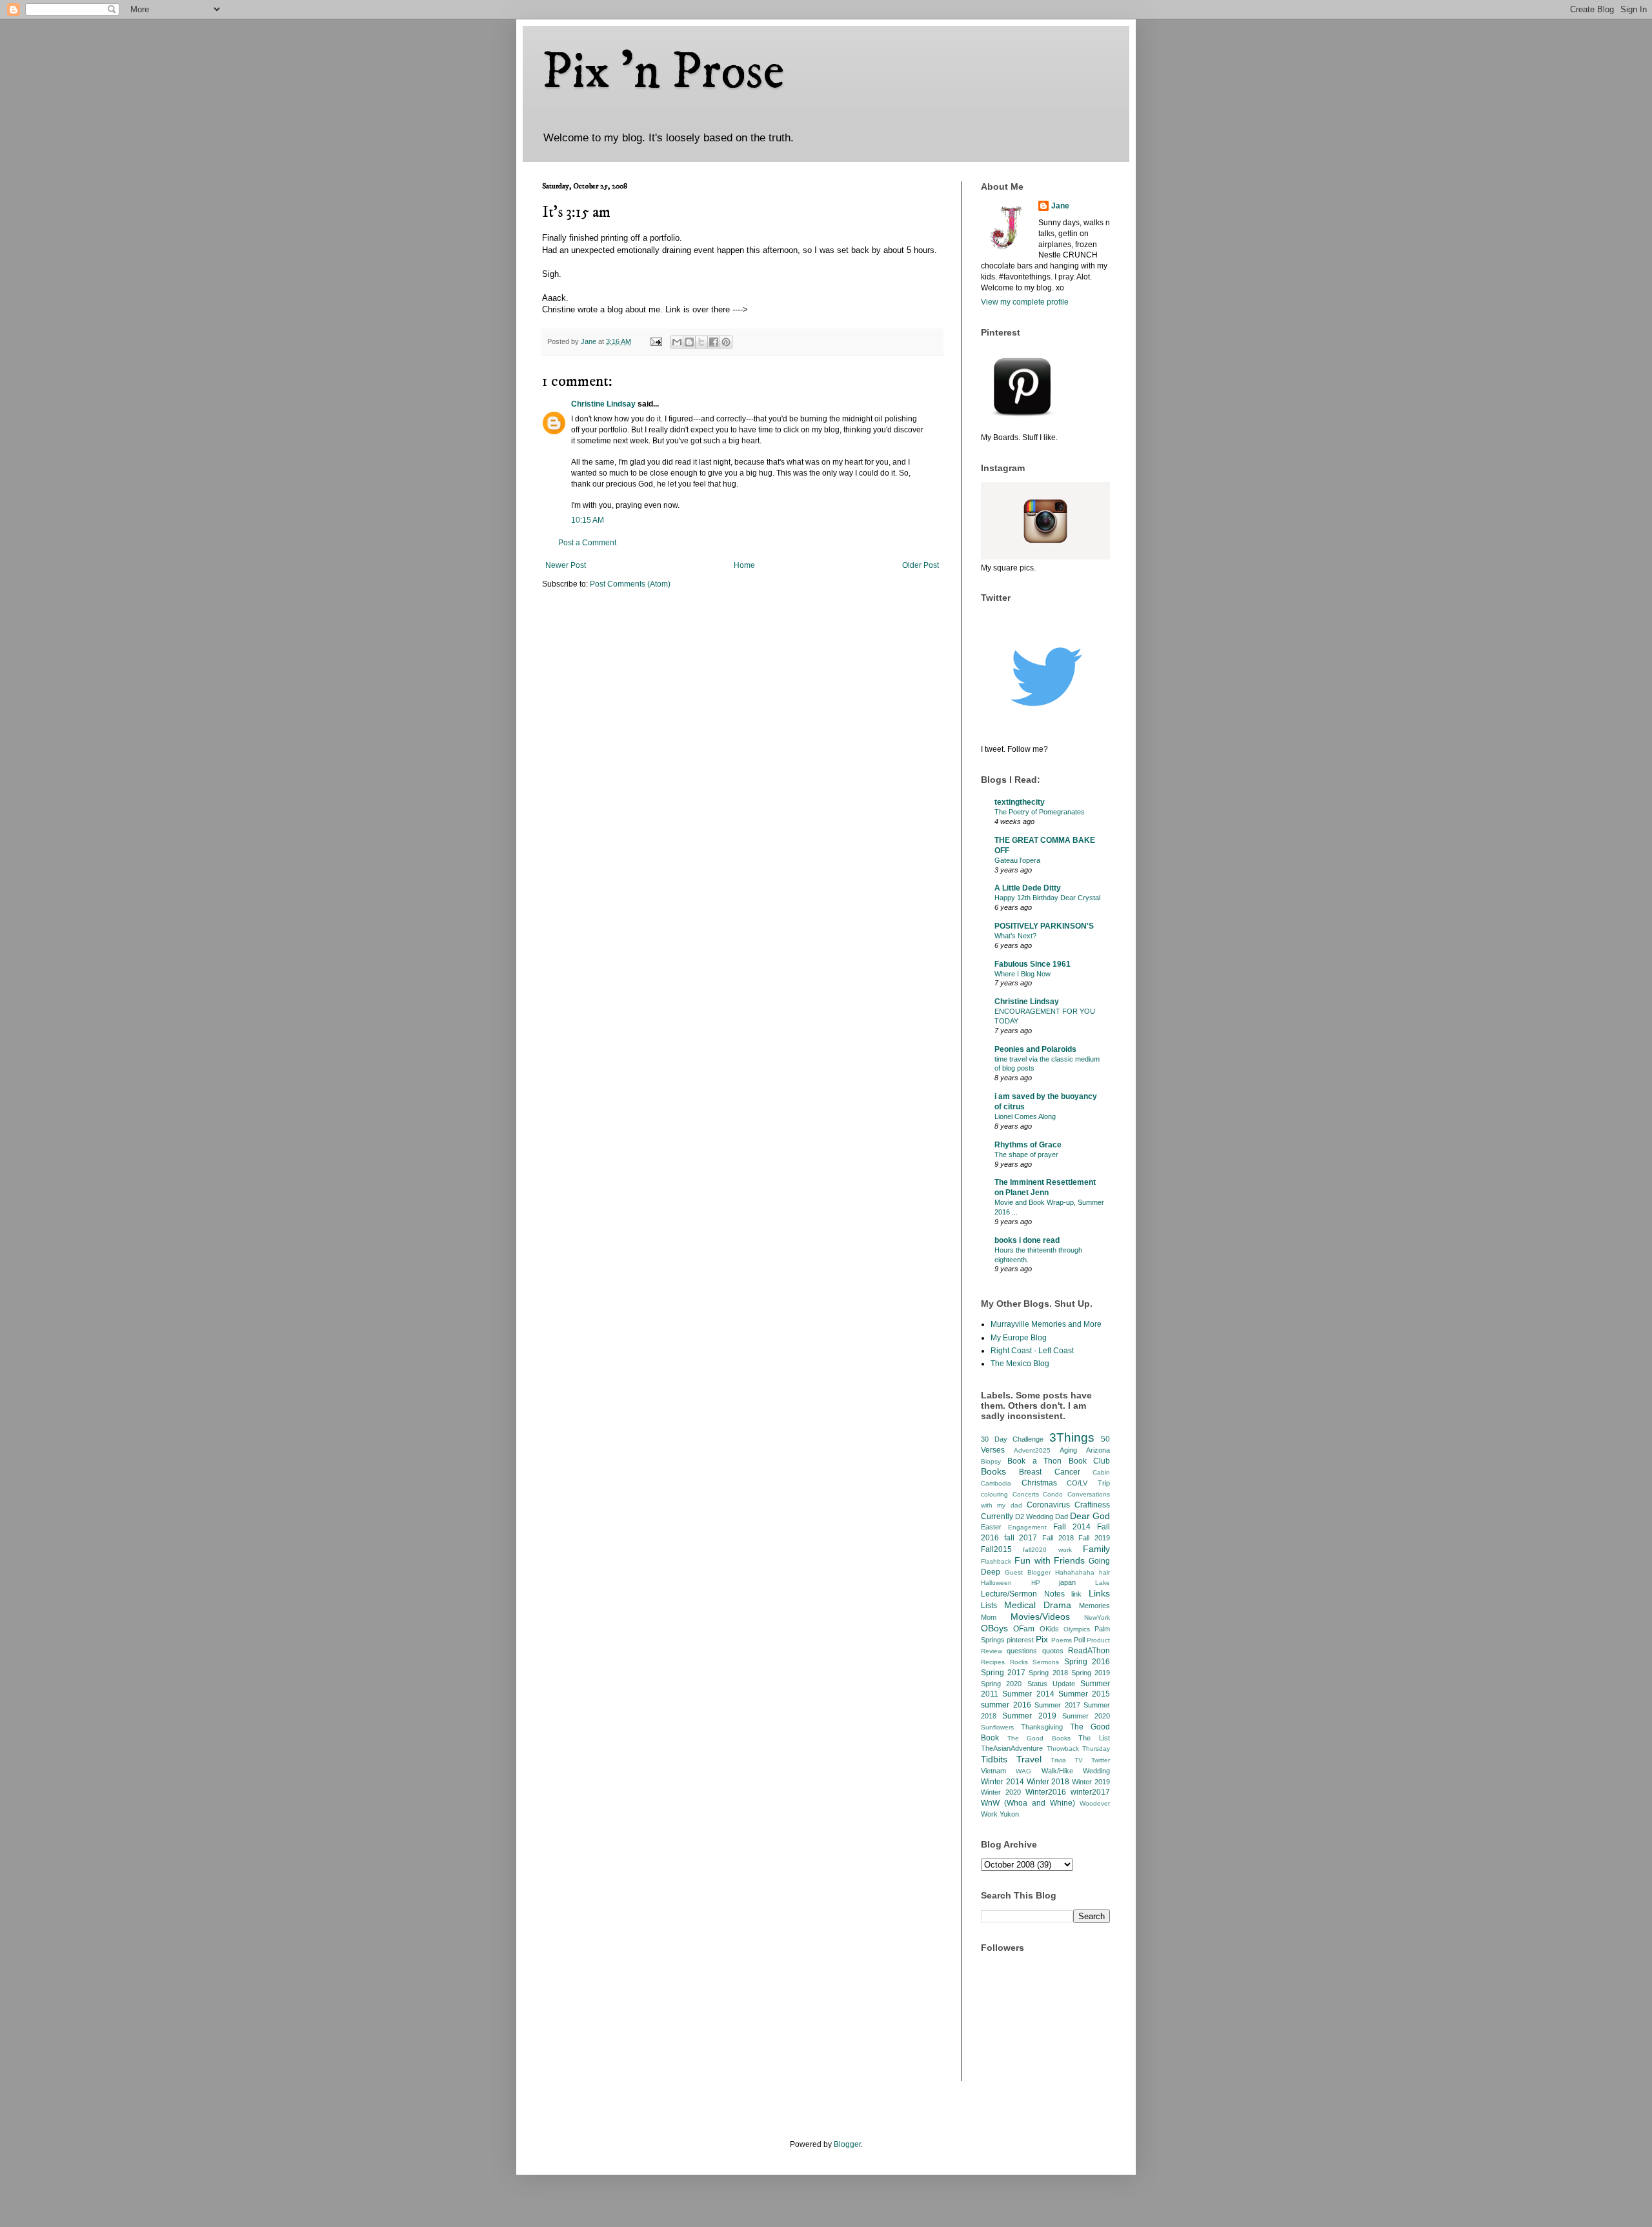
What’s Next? (1015, 936)
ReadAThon (1089, 1651)
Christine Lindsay (603, 404)
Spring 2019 (1091, 1673)
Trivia (1058, 1760)
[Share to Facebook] (714, 342)
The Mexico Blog (1020, 1364)
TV (1079, 1760)
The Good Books (1039, 1738)
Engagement (1027, 1527)
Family (1096, 1549)
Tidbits (994, 1759)
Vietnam (993, 1771)
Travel (1029, 1759)
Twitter (1101, 1760)
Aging (1068, 1450)
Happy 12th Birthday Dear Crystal (1047, 898)
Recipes (993, 1662)
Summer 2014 (1028, 1694)
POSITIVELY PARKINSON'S (1044, 926)
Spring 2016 (1087, 1662)
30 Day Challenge (1012, 1439)
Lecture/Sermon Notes (1023, 1594)
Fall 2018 (1058, 1538)
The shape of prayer (1026, 1154)
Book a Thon (1034, 1461)
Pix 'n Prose (663, 72)
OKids (1049, 1629)
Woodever (1095, 1803)
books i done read (1027, 1240)
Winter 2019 (1091, 1782)
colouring (994, 1494)
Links (1099, 1593)
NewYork (1097, 1617)
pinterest (1020, 1640)
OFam (1024, 1629)
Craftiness (1092, 1505)
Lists (989, 1606)
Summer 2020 (1086, 1716)
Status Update (1051, 1684)
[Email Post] (656, 341)
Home (744, 565)
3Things (1072, 1437)
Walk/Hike (1057, 1771)
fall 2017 (1021, 1538)
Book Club (1089, 1461)
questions (1022, 1651)
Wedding (1096, 1771)
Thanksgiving (1042, 1727)
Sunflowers (997, 1727)
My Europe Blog (1019, 1338)
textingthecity (1020, 802)
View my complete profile (1025, 302)
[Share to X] (701, 342)
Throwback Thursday (1079, 1748)
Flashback (996, 1561)
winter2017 (1090, 1792)
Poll (1079, 1640)
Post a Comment (587, 543)
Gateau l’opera (1017, 860)
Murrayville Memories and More (1046, 1324)
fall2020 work (1047, 1550)
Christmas (1039, 1483)
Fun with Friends (1050, 1560)
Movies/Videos (1040, 1617)
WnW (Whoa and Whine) (1028, 1803)
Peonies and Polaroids (1035, 1049)
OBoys (994, 1628)
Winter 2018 (1048, 1782)
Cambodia (996, 1483)
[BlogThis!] (689, 342)
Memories (1094, 1606)
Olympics (1077, 1629)
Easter (991, 1527)
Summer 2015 (1084, 1694)
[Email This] (677, 342)
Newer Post (566, 565)
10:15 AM (588, 520)
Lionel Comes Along (1025, 1116)
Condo (1053, 1494)
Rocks (1019, 1662)
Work (989, 1814)
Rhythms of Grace (1028, 1145)
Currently (997, 1517)
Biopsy (991, 1461)
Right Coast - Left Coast (1032, 1351)
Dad (1062, 1517)
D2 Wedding (1034, 1517)
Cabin (1101, 1472)
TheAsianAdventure (1012, 1748)
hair (1104, 1572)
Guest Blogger (1028, 1572)
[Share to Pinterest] (726, 342)
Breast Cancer (1049, 1472)
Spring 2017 (1003, 1673)
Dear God (1090, 1516)
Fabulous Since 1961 (1032, 964)
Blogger (847, 2144)
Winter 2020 (1001, 1792)
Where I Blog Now (1022, 974)
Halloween (996, 1583)
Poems (1062, 1640)
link (1076, 1594)
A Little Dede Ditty (1028, 888)
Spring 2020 (1001, 1684)
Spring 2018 (1048, 1673)
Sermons (1046, 1662)
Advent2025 (1032, 1450)
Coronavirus (1048, 1505)
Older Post (921, 565)
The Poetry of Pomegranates (1040, 812)
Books (993, 1471)
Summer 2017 (1057, 1705)
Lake (1103, 1583)
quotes (1053, 1651)
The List (1094, 1738)
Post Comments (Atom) (630, 584)
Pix (1042, 1639)
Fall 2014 (1072, 1527)
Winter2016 (1046, 1792)
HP (1036, 1583)
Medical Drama (1038, 1605)
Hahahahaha (1075, 1572)
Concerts (1026, 1494)
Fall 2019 (1094, 1538)
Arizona (1098, 1450)
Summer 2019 (1029, 1716)
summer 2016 (1006, 1705)
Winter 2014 (1002, 1782)
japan (1067, 1582)
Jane (1060, 206)
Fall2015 (996, 1549)
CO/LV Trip (1088, 1483)
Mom (989, 1617)
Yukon (1009, 1814)
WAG (1023, 1771)
